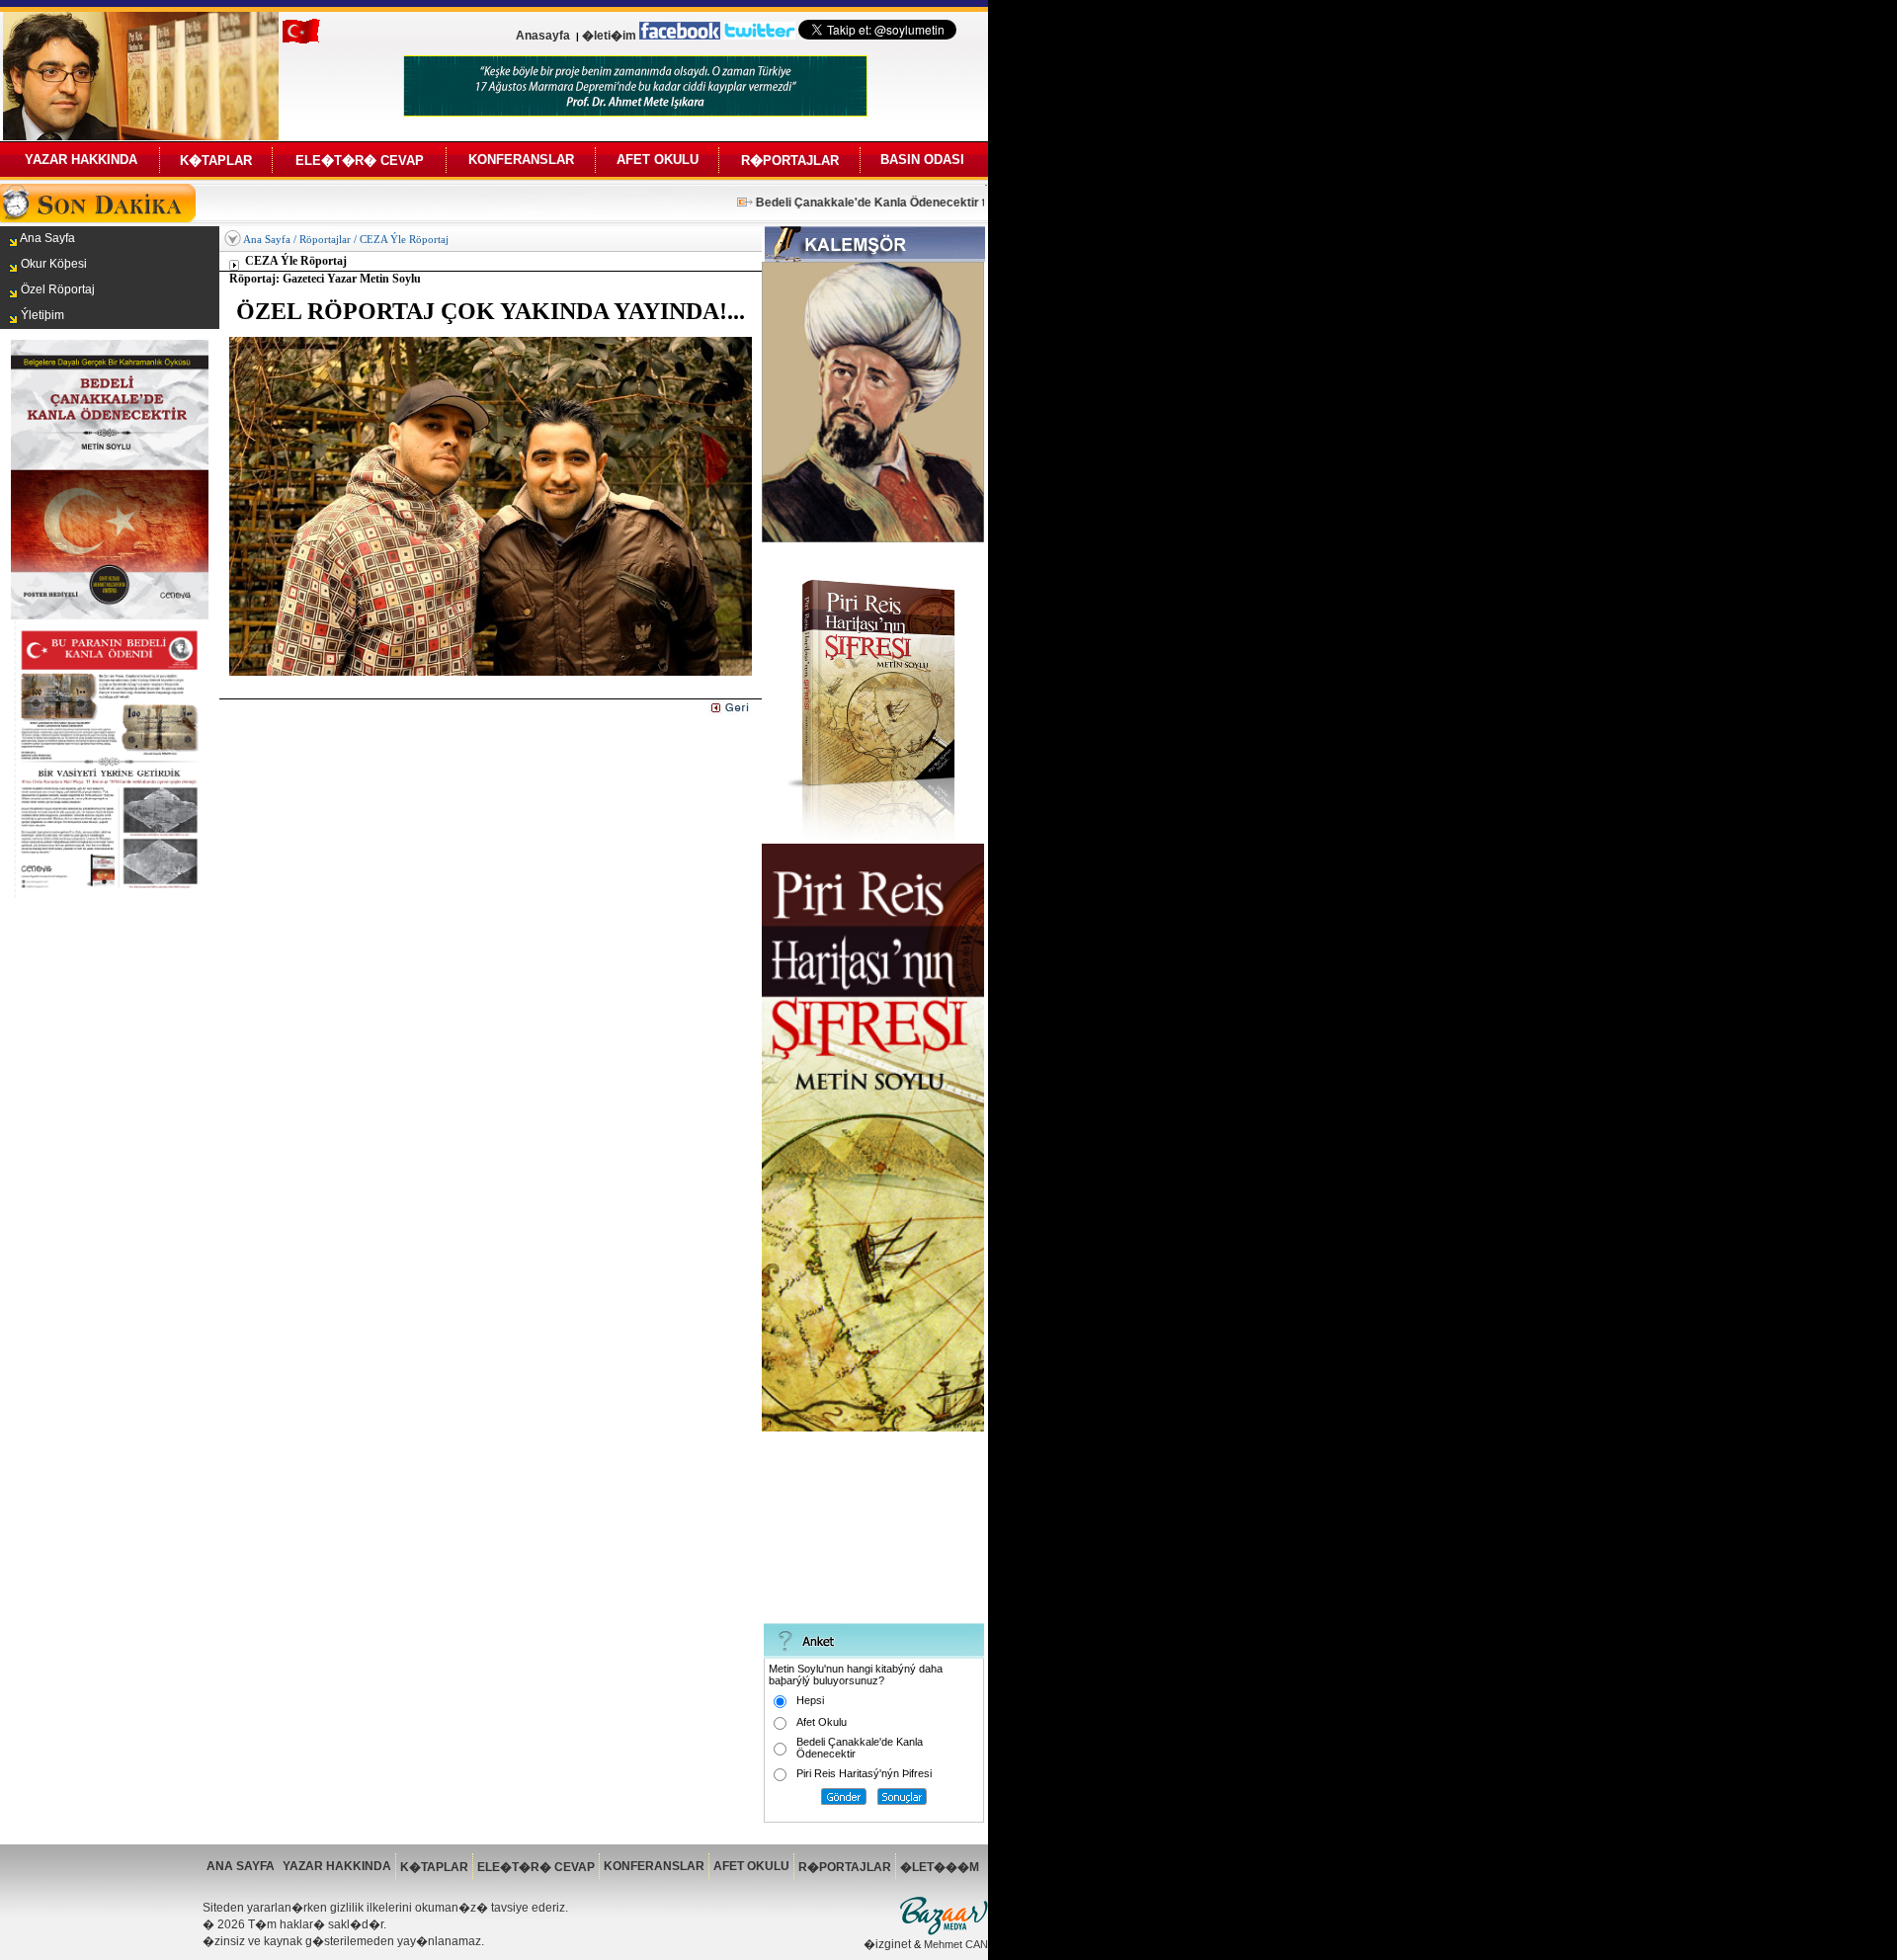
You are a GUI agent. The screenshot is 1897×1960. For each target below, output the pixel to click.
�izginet (887, 1944)
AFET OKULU (658, 160)
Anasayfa (543, 36)
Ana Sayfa (267, 239)
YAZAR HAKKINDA (81, 160)
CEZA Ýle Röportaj (404, 239)
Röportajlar (325, 239)
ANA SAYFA (241, 1866)
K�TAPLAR (216, 161)
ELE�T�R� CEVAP (360, 161)
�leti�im (609, 36)
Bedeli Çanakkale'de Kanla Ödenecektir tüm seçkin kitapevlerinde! (923, 203)
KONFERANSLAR (521, 160)
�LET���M (940, 1867)
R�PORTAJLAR (790, 161)
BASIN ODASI (922, 160)
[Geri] (730, 711)
